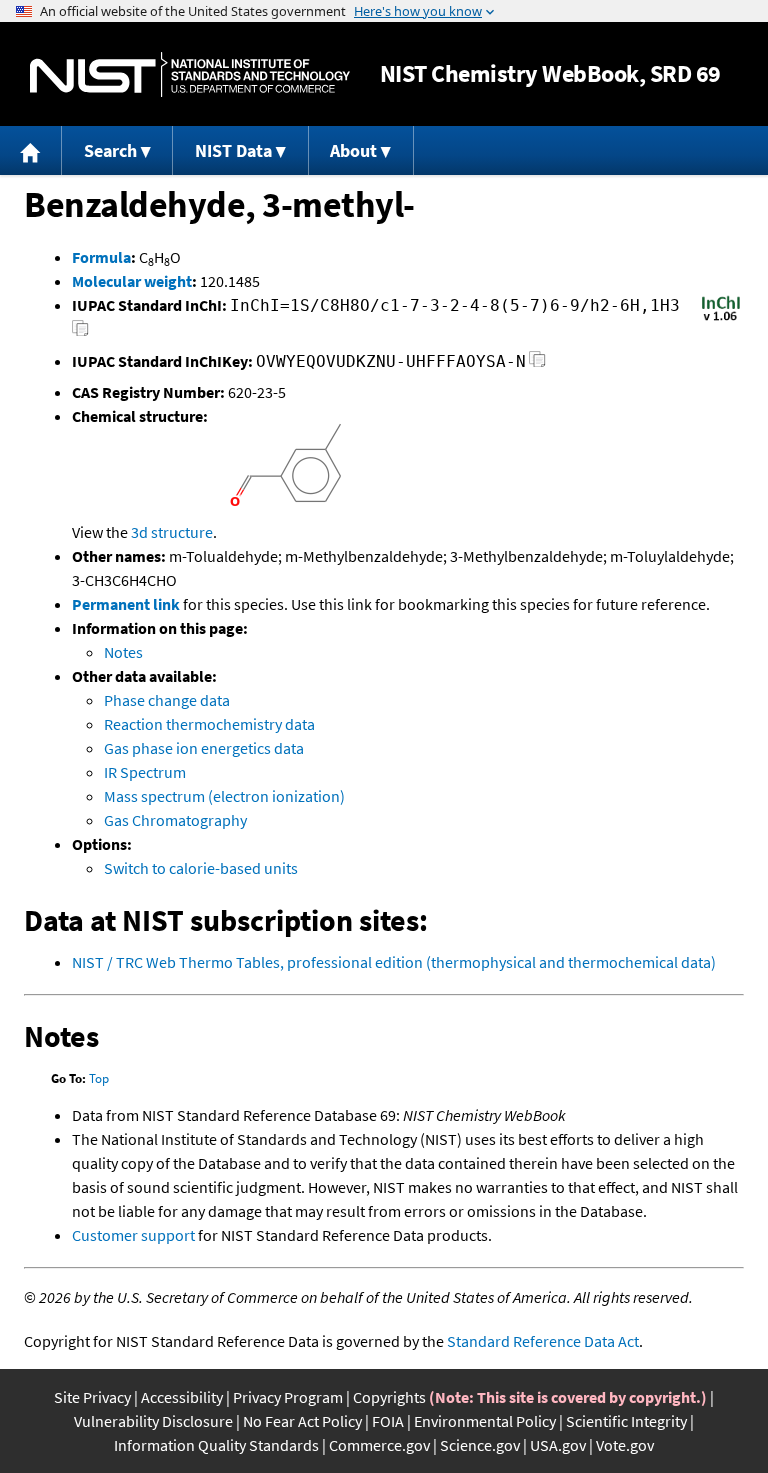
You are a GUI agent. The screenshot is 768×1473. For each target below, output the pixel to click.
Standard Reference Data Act (543, 1341)
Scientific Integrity (626, 1421)
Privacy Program (288, 1397)
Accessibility (182, 1397)
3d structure (172, 532)
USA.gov (558, 1445)
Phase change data (167, 700)
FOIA (388, 1421)
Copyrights (389, 1397)
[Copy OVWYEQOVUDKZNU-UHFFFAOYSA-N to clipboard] (537, 364)
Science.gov (480, 1445)
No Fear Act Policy (302, 1421)
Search (110, 150)
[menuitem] (31, 150)
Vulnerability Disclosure (153, 1421)
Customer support (133, 1235)
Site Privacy (92, 1397)
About (353, 150)
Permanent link (126, 604)
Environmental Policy (485, 1421)
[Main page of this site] (31, 150)
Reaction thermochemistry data (209, 724)
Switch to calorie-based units (201, 868)
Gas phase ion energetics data (204, 748)
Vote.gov (625, 1445)
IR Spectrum (145, 772)
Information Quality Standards (216, 1445)
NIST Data (233, 150)
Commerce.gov (379, 1445)
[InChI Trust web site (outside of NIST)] (721, 319)
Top (99, 1078)
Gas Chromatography (175, 820)
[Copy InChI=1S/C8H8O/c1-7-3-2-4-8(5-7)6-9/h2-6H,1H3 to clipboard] (80, 333)
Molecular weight (132, 281)
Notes (123, 652)
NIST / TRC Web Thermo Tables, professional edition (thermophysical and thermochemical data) (394, 962)
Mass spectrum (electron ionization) (224, 796)
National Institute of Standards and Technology (190, 74)
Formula (101, 257)
